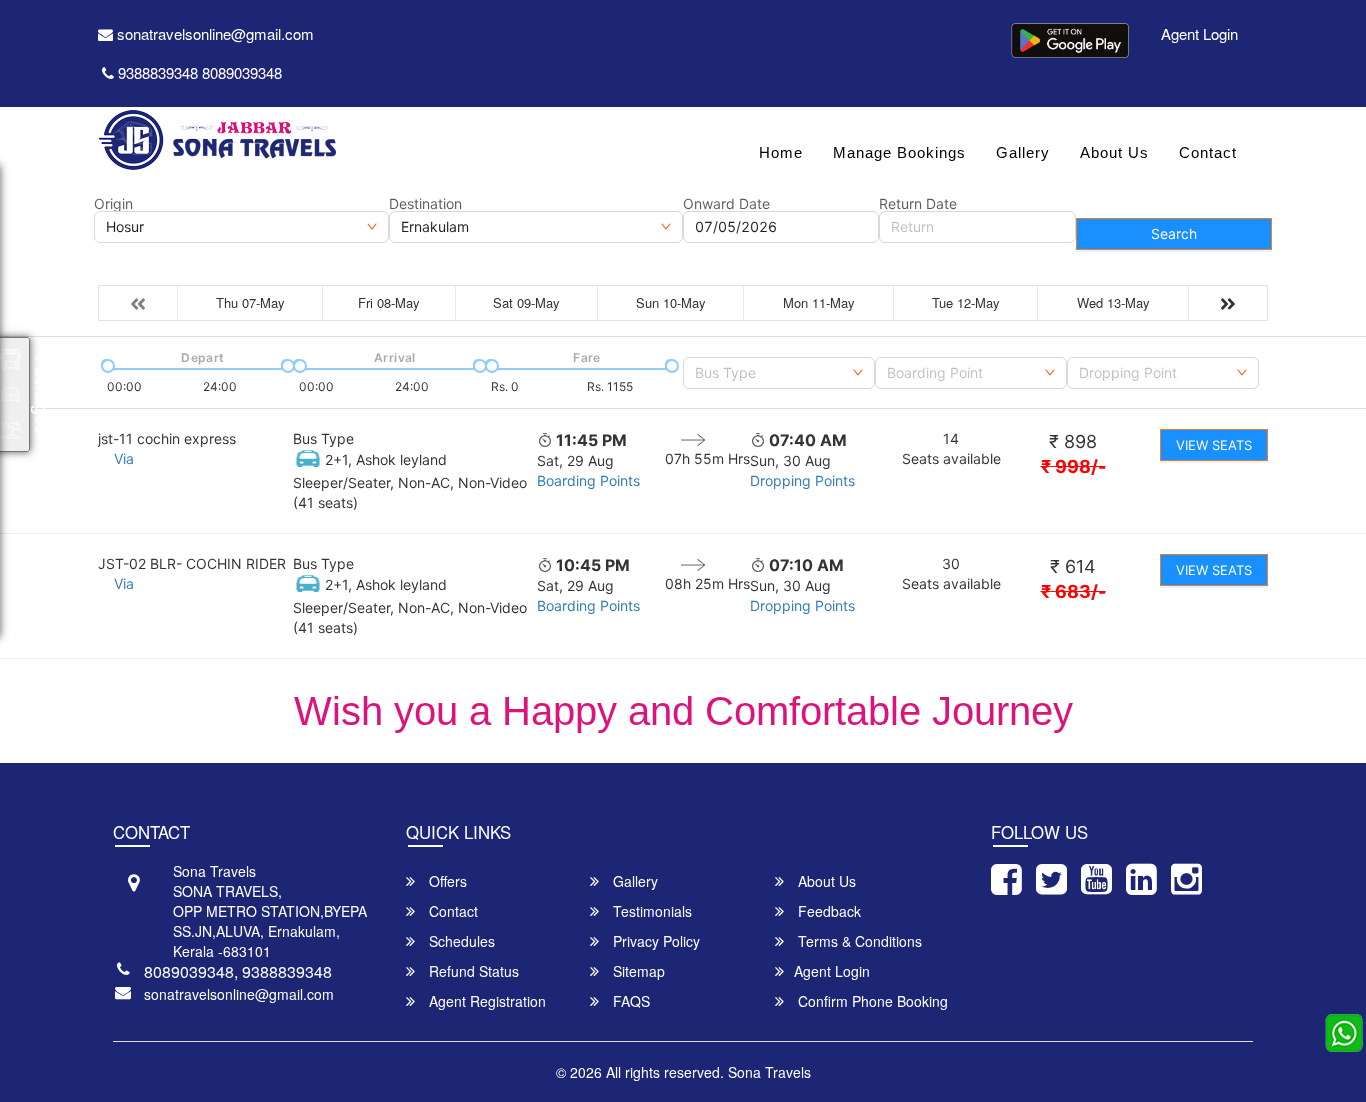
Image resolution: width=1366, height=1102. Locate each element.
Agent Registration (485, 1001)
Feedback (827, 911)
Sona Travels (769, 1072)
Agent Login (1199, 33)
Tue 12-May (966, 302)
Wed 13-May (1113, 302)
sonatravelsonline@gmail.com (213, 33)
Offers (446, 881)
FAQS (629, 1001)
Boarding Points (588, 480)
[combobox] (779, 373)
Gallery (1023, 152)
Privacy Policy (654, 941)
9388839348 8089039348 (200, 72)
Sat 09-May (526, 302)
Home (781, 152)
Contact (1208, 152)
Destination (425, 204)
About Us (1114, 152)
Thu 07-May (250, 302)
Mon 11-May (819, 302)
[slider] (106, 364)
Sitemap (637, 971)
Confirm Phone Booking (871, 1001)
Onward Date (726, 204)
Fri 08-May (389, 302)
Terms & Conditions (858, 941)
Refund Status (472, 971)
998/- (1073, 466)
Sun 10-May (671, 302)
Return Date (918, 204)
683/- (1073, 591)
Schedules (460, 941)
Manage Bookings (899, 152)
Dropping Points (802, 480)
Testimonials (650, 911)
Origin (113, 204)
